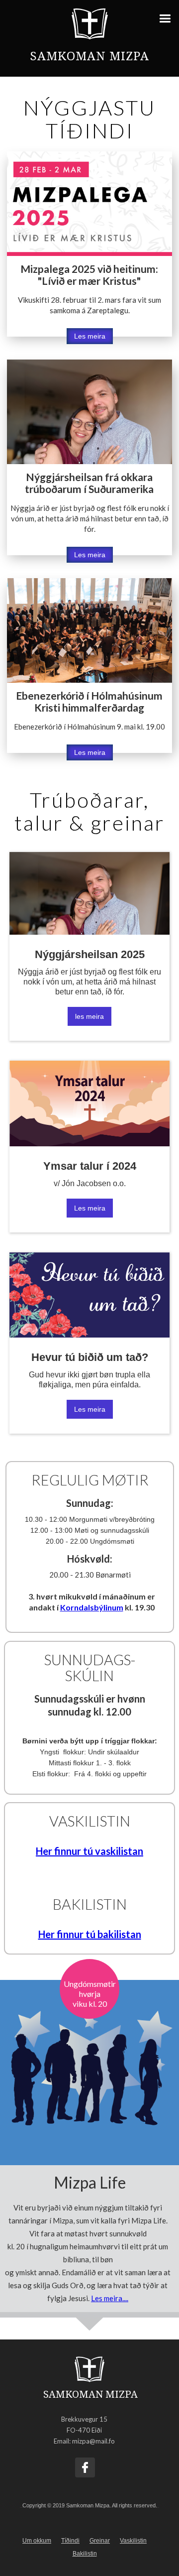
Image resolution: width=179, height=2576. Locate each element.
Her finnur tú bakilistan (90, 1934)
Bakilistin (85, 2554)
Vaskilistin (133, 2541)
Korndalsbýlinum (92, 1607)
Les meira (90, 336)
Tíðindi (70, 2541)
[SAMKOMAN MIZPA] (89, 2370)
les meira (89, 1016)
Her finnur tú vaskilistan (89, 1851)
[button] (168, 16)
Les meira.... (110, 2298)
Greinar (100, 2541)
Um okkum (37, 2541)
